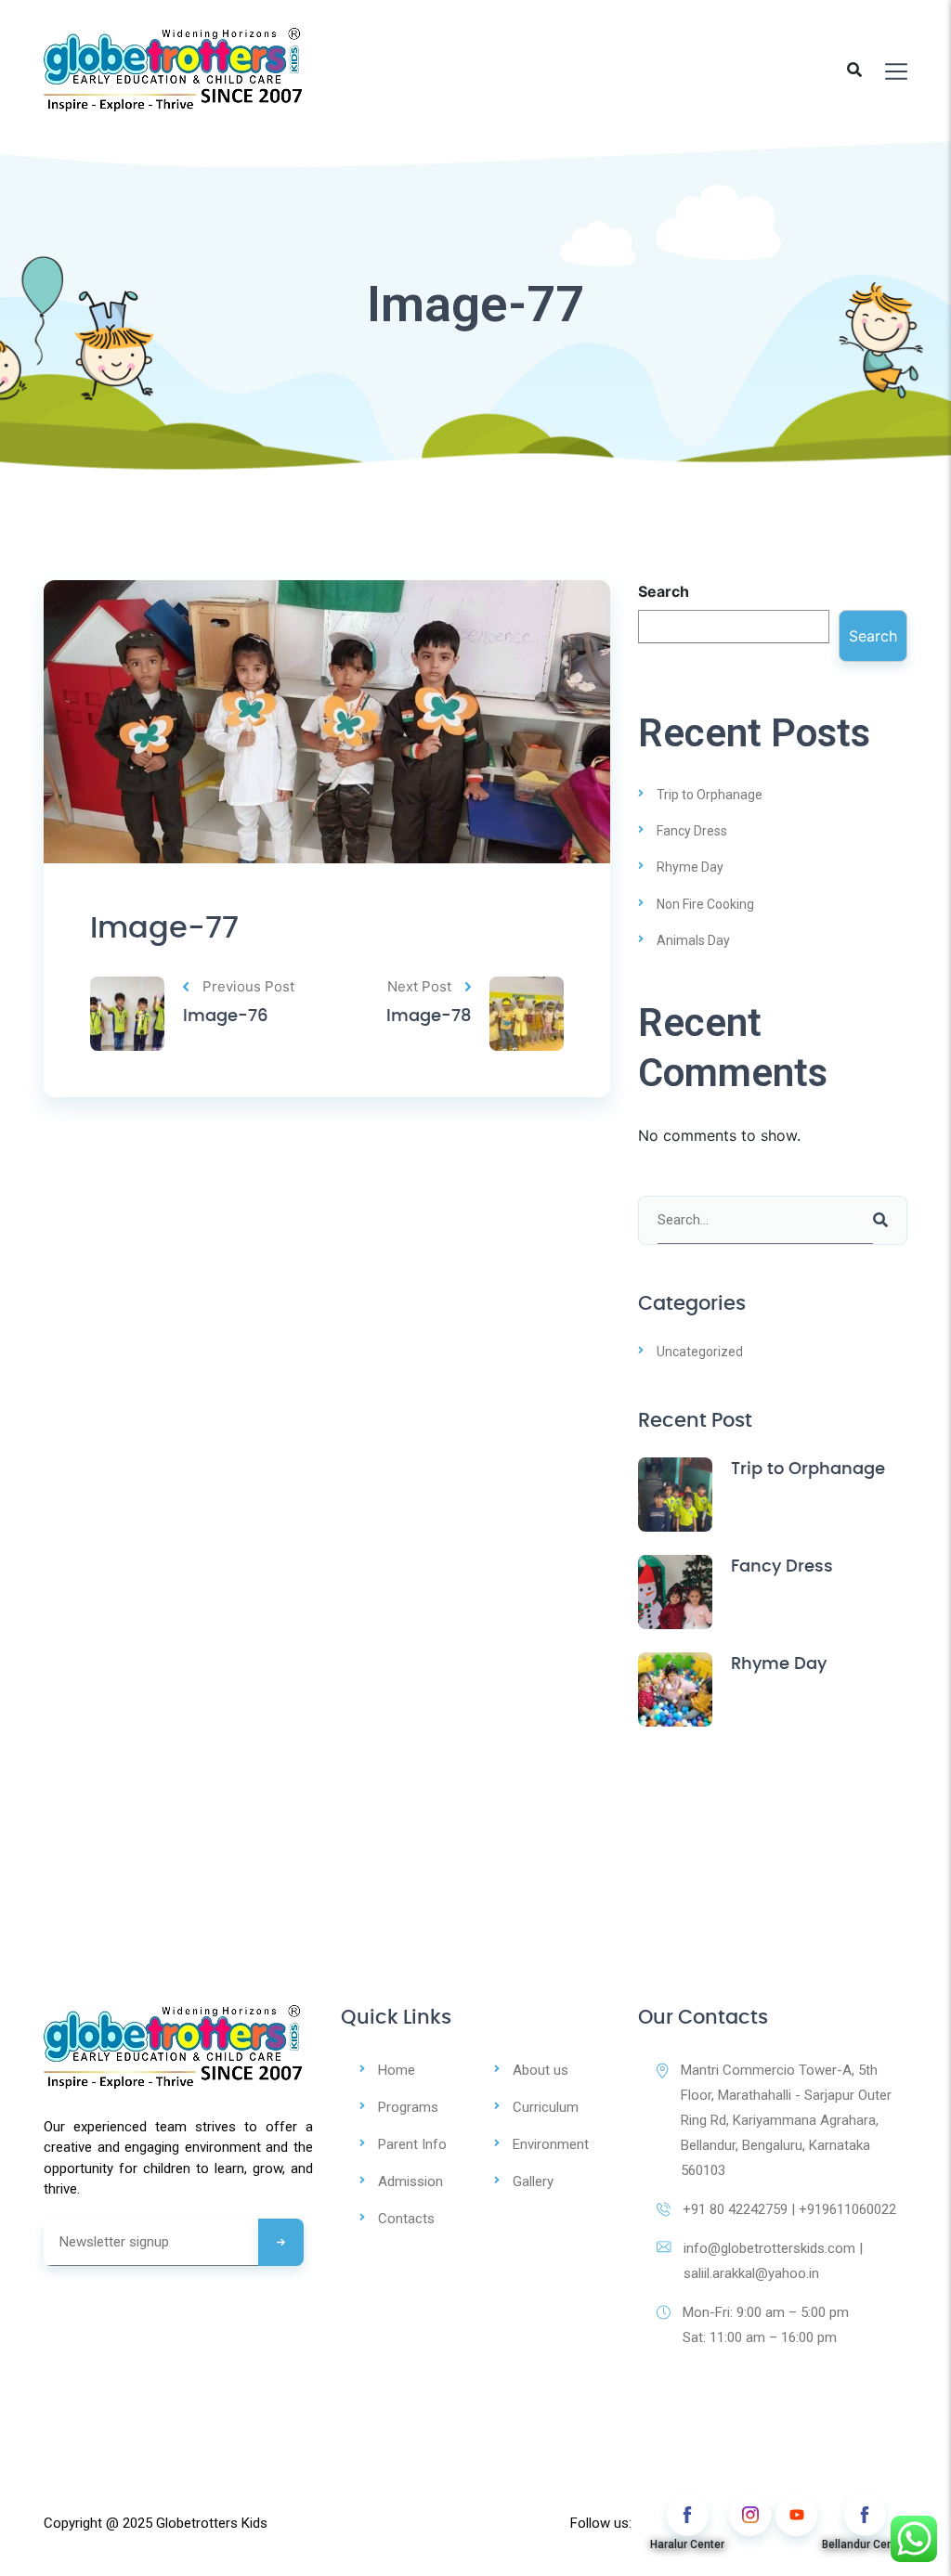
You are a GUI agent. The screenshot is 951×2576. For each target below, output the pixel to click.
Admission (410, 2181)
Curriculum (546, 2107)
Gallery (533, 2181)
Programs (408, 2107)
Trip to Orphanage (710, 795)
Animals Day (693, 940)
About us (541, 2070)
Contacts (406, 2219)
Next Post (419, 986)
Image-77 (164, 928)
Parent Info (412, 2144)
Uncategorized (700, 1352)
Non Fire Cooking (705, 904)
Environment (551, 2144)
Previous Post (248, 986)
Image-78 (429, 1016)
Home (397, 2070)
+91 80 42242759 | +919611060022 (789, 2209)
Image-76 (226, 1016)
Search (664, 591)
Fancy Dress (692, 831)
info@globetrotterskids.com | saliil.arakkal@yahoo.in (773, 2261)
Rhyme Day (690, 867)
